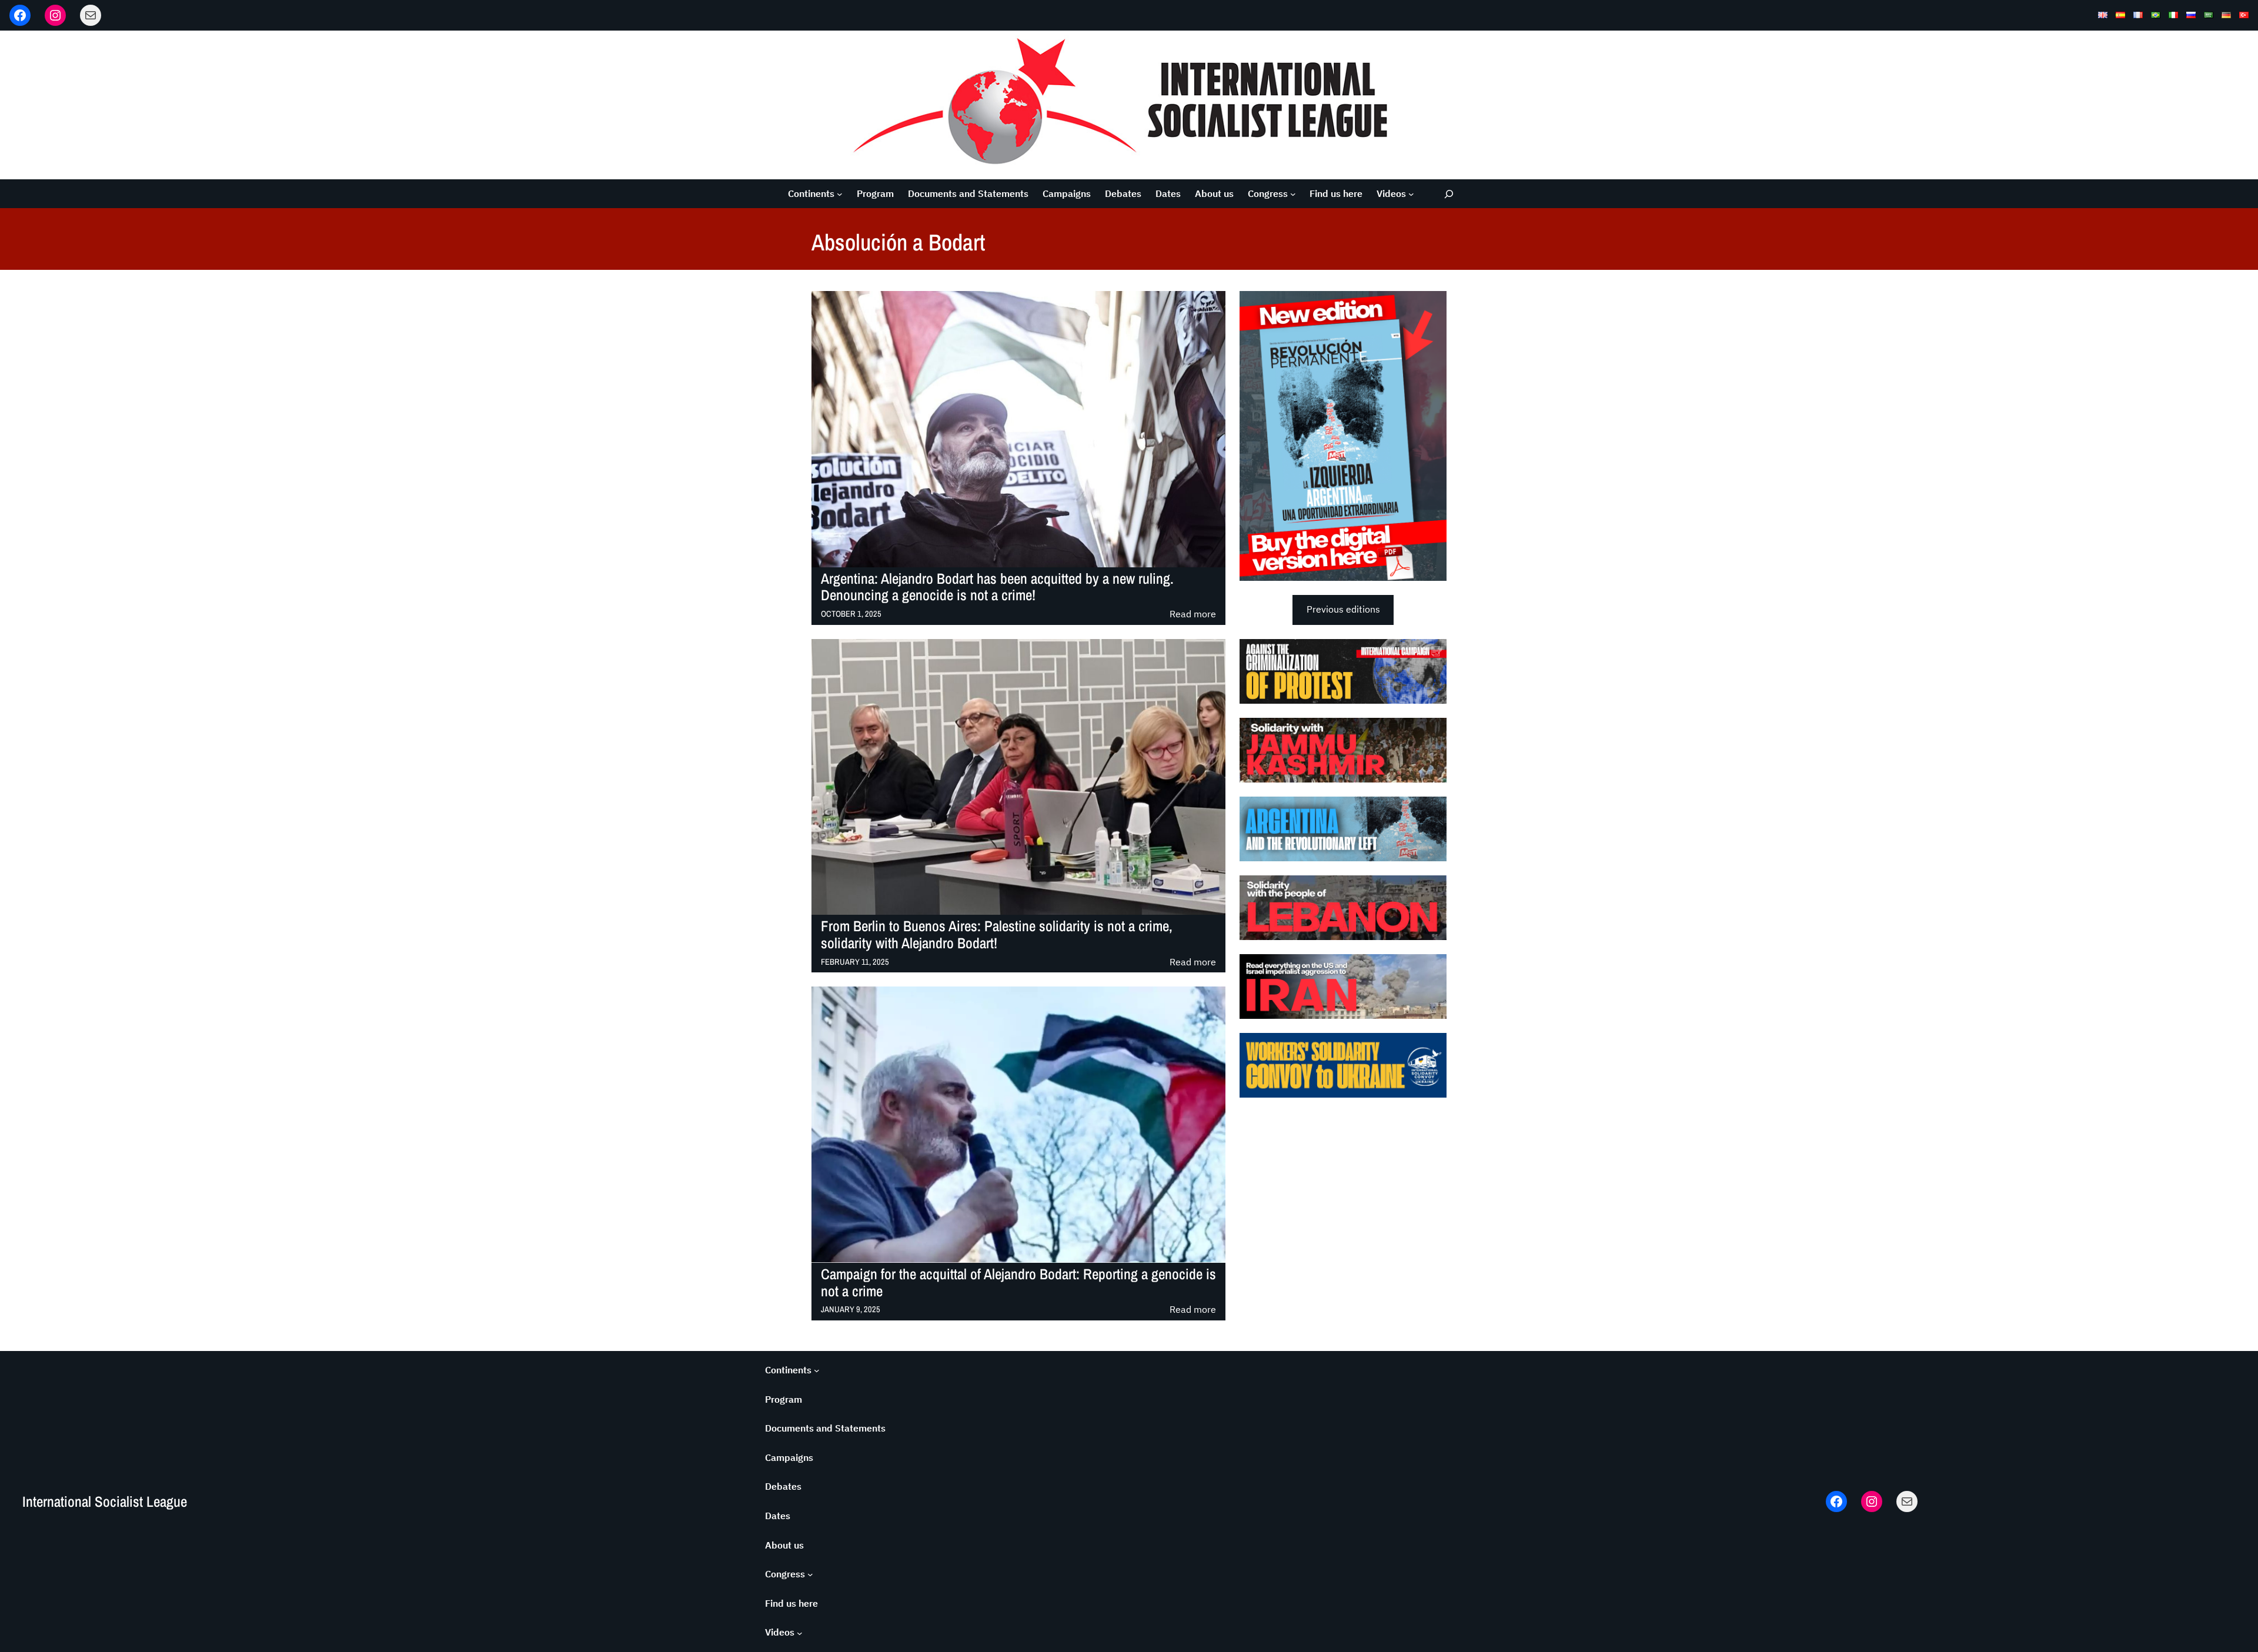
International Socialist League (105, 1501)
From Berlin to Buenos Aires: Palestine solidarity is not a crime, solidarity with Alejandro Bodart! (997, 935)
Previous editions (1343, 609)
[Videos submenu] (1411, 194)
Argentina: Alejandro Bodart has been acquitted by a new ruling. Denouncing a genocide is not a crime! (997, 587)
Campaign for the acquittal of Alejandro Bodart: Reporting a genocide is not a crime (1018, 1283)
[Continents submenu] (840, 194)
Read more (1193, 615)
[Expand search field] (1449, 194)
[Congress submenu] (1293, 194)
